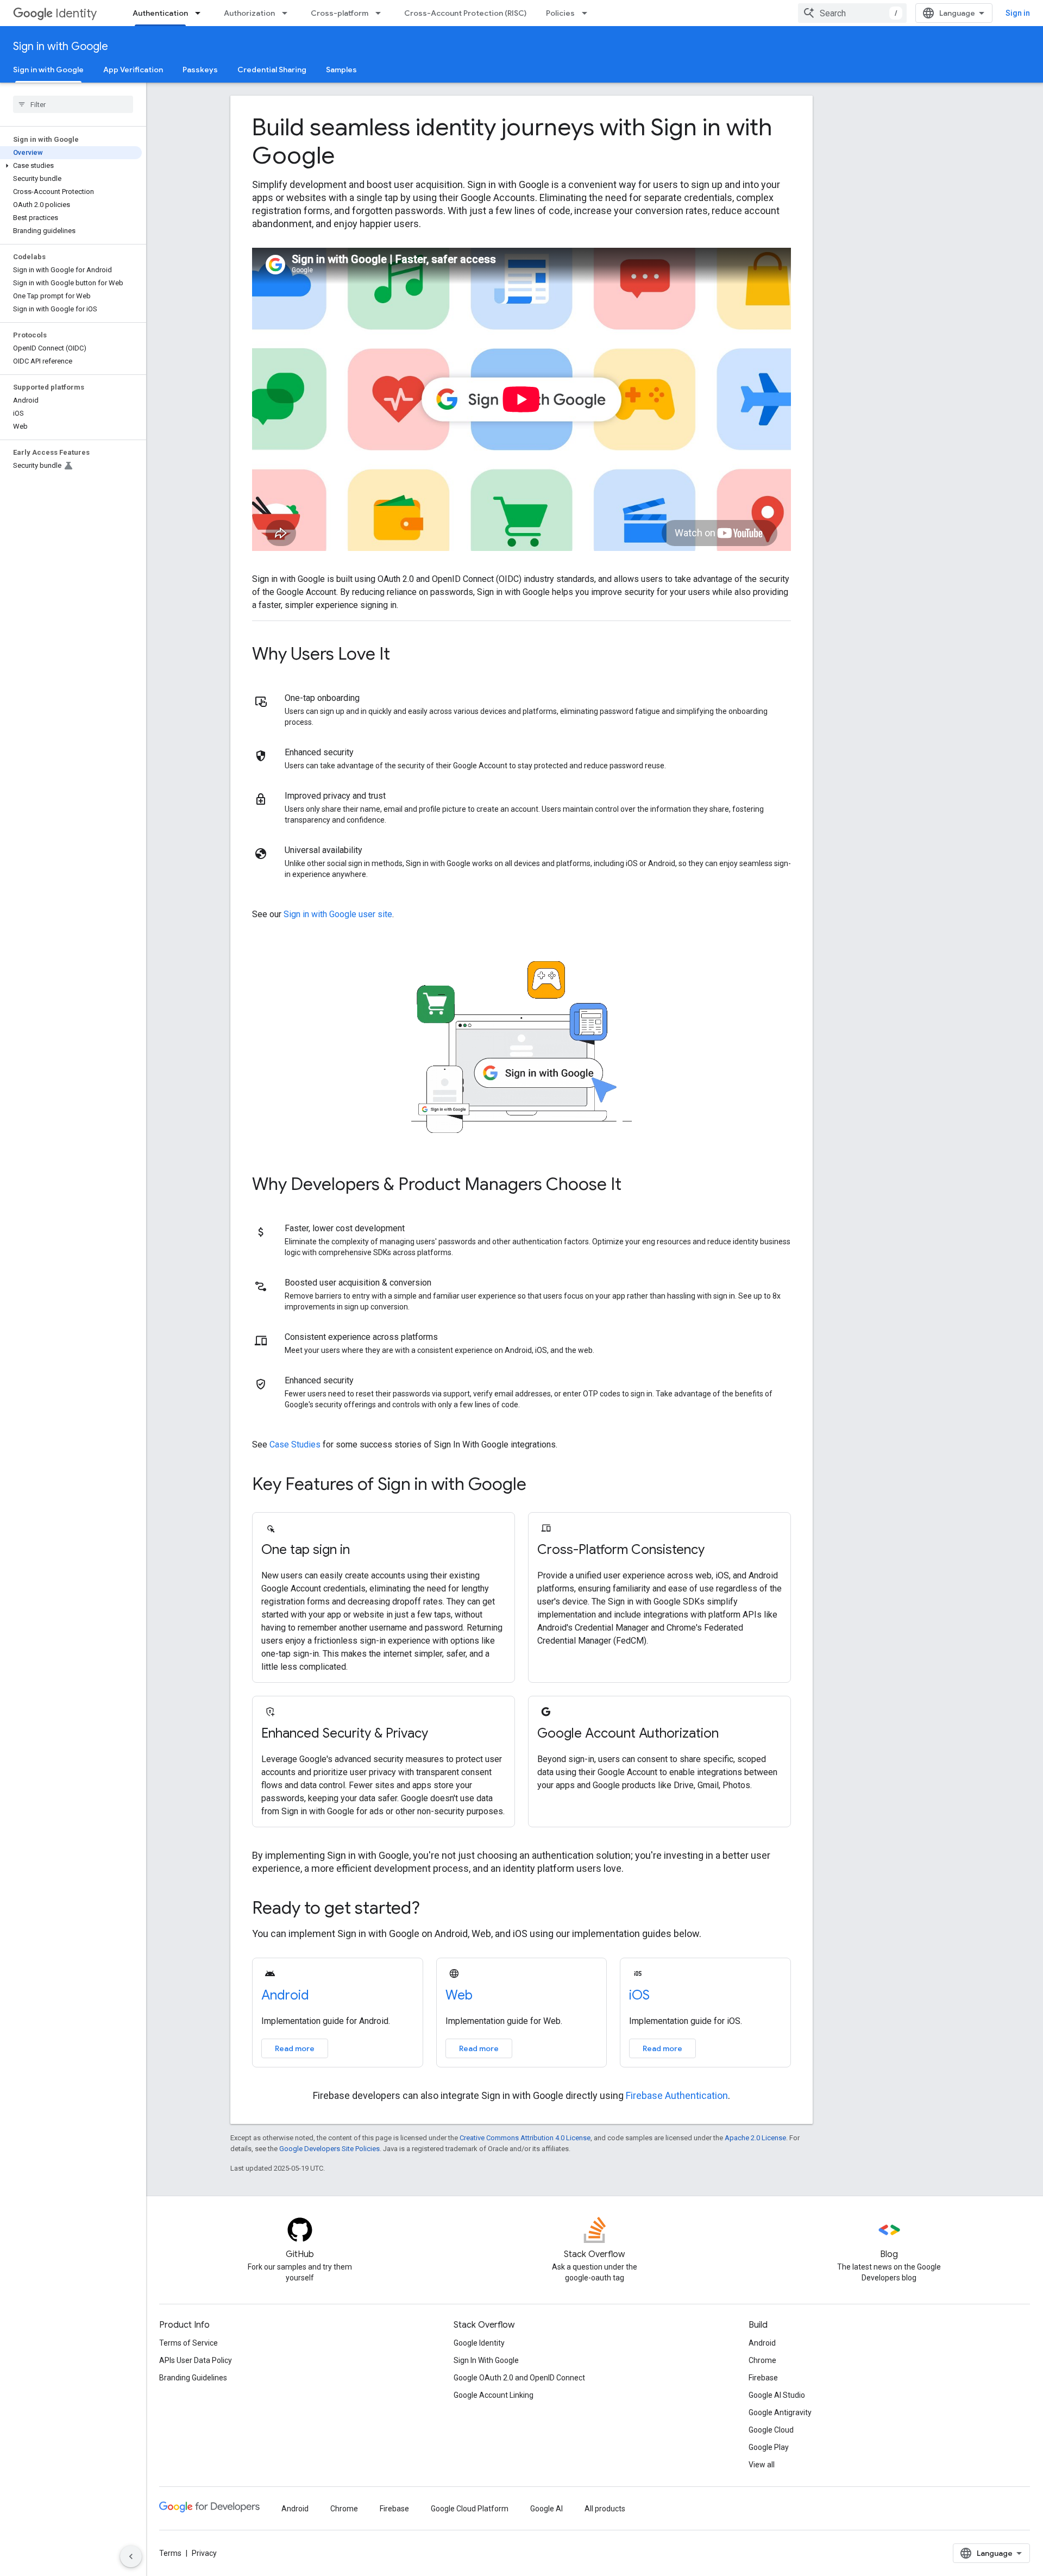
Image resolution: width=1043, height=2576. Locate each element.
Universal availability (323, 850)
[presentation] (521, 141)
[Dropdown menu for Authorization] (288, 13)
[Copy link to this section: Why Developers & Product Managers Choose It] (636, 1186)
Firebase (763, 2378)
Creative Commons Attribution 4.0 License (525, 2138)
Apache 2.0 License (755, 2138)
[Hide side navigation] (131, 2556)
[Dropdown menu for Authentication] (201, 13)
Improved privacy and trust (335, 796)
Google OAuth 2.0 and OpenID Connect (519, 2378)
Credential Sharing (272, 70)
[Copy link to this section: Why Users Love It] (405, 655)
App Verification (133, 70)
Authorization (249, 13)
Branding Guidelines (193, 2378)
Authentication (160, 13)
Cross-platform (340, 13)
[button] (71, 166)
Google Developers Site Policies (329, 2149)
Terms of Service (189, 2343)
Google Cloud (771, 2430)
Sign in (1018, 13)
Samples (341, 70)
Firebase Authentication (677, 2095)
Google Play (769, 2447)
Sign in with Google (61, 46)
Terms (170, 2553)
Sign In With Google (486, 2360)
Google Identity (479, 2343)
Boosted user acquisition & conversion (358, 1283)
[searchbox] (73, 104)
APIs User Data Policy (196, 2360)
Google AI (546, 2509)
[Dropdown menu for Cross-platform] (381, 13)
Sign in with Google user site (338, 914)
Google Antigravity (780, 2412)
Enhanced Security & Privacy (345, 1733)
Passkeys (200, 70)
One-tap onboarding (322, 698)
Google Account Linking (494, 2395)
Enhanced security (319, 752)
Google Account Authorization (628, 1733)
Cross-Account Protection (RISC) (465, 13)
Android (285, 1995)
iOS (639, 1995)
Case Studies (295, 1444)
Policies (560, 13)
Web (459, 1995)
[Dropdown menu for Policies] (588, 13)
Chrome (762, 2360)
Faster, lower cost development (345, 1228)
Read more (295, 2048)
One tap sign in (306, 1550)
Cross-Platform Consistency (621, 1550)
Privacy (204, 2553)
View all (762, 2465)
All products (605, 2509)
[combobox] (852, 13)
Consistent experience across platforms (361, 1337)
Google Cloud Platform (470, 2509)
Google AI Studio (777, 2395)
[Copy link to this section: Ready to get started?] (435, 1909)
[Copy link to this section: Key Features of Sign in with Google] (541, 1486)
